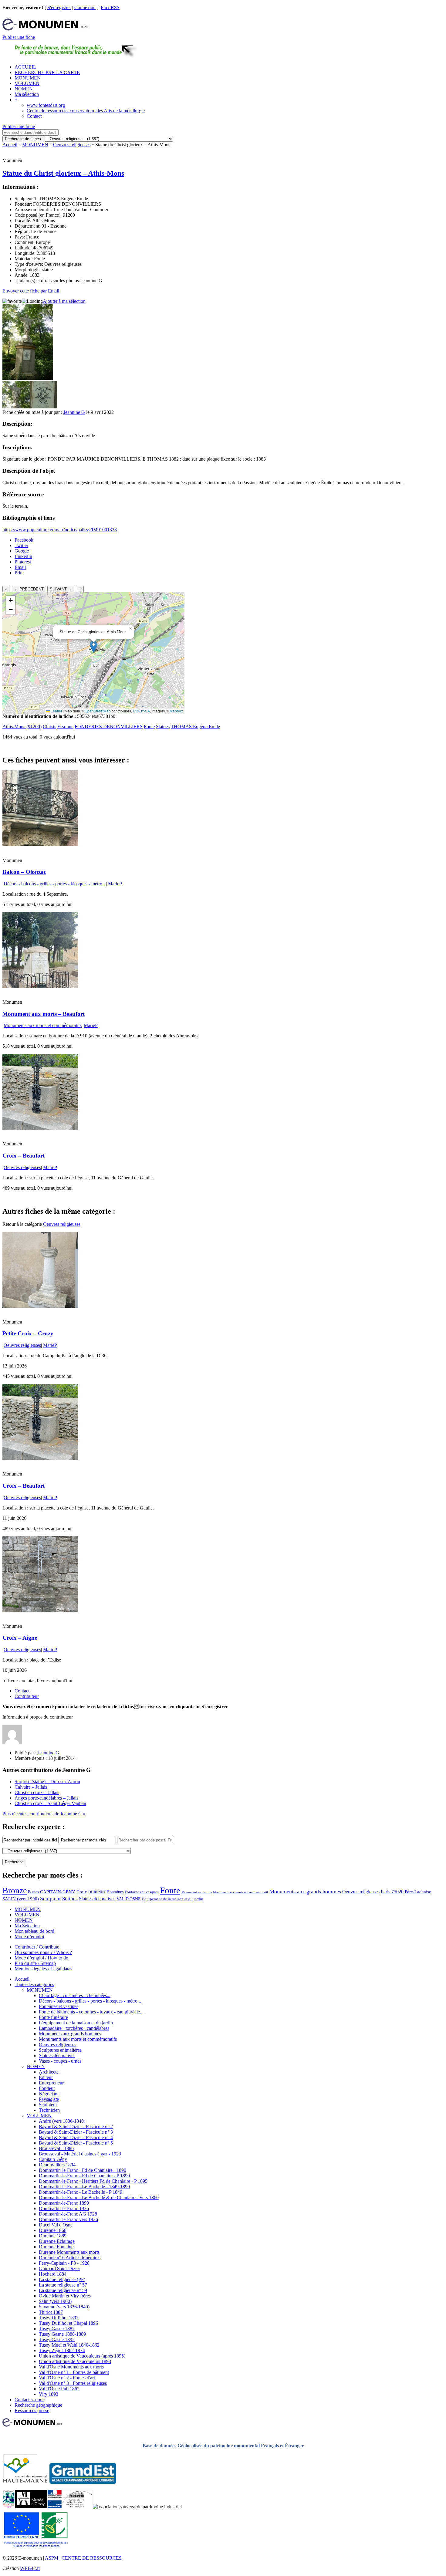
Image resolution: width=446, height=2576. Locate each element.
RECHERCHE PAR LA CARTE (47, 72)
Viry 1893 (49, 2394)
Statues (163, 727)
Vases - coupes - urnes (60, 2061)
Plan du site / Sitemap (35, 1963)
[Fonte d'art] (9, 2507)
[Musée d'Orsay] (31, 2507)
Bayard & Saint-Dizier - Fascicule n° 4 (76, 2137)
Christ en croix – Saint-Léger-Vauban (50, 1803)
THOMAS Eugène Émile (195, 727)
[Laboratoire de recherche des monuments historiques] (77, 2507)
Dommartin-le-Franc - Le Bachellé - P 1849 (81, 2192)
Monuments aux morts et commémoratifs (43, 1025)
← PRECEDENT (29, 589)
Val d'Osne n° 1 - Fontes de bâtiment (74, 2372)
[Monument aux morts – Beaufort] (40, 986)
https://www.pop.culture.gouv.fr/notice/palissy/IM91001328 (60, 530)
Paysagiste (49, 2099)
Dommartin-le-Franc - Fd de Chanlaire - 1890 (83, 2170)
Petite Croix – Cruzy (28, 1333)
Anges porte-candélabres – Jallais (46, 1798)
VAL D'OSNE (129, 1899)
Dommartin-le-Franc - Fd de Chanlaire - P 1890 (84, 2176)
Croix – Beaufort (24, 1156)
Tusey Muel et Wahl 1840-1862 (69, 2345)
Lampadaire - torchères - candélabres (74, 2028)
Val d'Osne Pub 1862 (59, 2389)
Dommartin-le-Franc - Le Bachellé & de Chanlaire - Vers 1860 (99, 2197)
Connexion (85, 7)
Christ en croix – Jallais (37, 1792)
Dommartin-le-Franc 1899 (64, 2203)
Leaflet (56, 711)
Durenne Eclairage (57, 2241)
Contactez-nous (29, 2400)
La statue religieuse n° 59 (63, 2290)
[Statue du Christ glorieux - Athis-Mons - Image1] (16, 407)
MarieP (115, 884)
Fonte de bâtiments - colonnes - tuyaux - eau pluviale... (91, 2012)
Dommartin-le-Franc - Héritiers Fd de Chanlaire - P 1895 (93, 2181)
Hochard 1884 (53, 2274)
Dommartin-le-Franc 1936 (64, 2208)
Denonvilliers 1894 (57, 2165)
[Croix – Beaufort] (40, 1128)
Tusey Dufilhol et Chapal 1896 (68, 2323)
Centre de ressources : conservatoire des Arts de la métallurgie (86, 111)
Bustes (33, 1892)
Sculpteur (51, 1898)
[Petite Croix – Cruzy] (40, 1306)
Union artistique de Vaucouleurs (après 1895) (82, 2356)
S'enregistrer (59, 7)
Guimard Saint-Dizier (59, 2268)
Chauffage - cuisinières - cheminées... (75, 1995)
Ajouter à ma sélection (64, 301)
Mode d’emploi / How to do (41, 1958)
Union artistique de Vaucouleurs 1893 (75, 2361)
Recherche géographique (38, 2405)
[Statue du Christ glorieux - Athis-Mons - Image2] (43, 407)
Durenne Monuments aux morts (69, 2252)
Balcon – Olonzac (24, 872)
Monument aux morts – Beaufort (44, 1014)
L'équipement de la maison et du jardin (76, 2023)
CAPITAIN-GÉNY (58, 1892)
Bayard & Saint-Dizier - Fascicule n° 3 (76, 2132)
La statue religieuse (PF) (62, 2279)
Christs (49, 727)
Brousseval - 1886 (56, 2148)
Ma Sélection (27, 1926)
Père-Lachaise (418, 1892)
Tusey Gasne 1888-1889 (62, 2334)
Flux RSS (110, 7)
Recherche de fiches (23, 139)
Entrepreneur (51, 2083)
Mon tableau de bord (34, 1931)
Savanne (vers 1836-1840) (64, 2307)
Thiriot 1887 (51, 2312)
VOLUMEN (27, 83)
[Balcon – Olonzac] (40, 845)
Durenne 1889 (53, 2236)
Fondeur (47, 2088)
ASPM (52, 2558)
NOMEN (24, 89)
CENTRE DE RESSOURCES (92, 2558)
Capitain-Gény (53, 2159)
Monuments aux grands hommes (305, 1891)
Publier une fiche (19, 37)
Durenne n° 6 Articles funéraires (70, 2258)
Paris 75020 (392, 1892)
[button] (94, 647)
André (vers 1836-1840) (62, 2121)
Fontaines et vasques (142, 1892)
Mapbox (176, 711)
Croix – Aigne (20, 1638)
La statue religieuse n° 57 (63, 2285)
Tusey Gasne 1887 (57, 2329)
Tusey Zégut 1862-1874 (62, 2350)
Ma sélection (27, 94)
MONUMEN (28, 78)
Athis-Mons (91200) (22, 727)
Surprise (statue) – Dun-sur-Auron (47, 1782)
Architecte (49, 2072)
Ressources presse (32, 2410)
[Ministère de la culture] (54, 2507)
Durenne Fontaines (57, 2247)
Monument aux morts (197, 1892)
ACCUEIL (25, 67)
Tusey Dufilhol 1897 (59, 2318)
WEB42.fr (30, 2568)
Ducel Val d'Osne (56, 2225)
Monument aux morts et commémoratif (241, 1892)
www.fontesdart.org (46, 105)
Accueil (10, 145)
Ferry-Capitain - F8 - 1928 (64, 2263)
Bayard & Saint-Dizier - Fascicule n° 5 (76, 2143)
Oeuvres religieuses (72, 145)
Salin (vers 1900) (55, 2301)
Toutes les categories (34, 1984)
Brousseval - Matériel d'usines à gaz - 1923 (80, 2154)
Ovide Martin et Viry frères (65, 2296)
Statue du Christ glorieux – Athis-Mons (63, 173)
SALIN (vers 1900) (21, 1899)
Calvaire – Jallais (31, 1787)
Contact (34, 116)
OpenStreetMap (98, 711)
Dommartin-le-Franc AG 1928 (68, 2214)
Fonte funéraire (53, 2017)
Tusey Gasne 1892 (57, 2339)
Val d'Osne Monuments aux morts (71, 2367)
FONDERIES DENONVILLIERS (109, 727)
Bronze (15, 1890)
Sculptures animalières (60, 2050)
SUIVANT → (61, 589)
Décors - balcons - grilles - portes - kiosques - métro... (55, 884)
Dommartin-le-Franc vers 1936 (68, 2219)
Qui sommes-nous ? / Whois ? (43, 1952)
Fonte (149, 727)
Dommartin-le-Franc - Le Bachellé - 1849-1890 (84, 2187)
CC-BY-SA (141, 711)
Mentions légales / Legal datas (43, 1969)
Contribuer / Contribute (37, 1947)
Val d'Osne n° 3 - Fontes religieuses (73, 2383)
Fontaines (115, 1892)
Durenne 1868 (53, 2230)
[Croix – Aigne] (40, 1610)
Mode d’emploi (29, 1937)
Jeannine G (74, 412)
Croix (82, 1892)
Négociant (49, 2094)
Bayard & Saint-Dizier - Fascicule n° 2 (76, 2126)
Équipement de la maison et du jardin (173, 1899)
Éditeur (46, 2077)
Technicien (49, 2110)
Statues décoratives (97, 1899)
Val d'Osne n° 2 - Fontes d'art (67, 2378)
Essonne (65, 727)
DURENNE (97, 1892)
